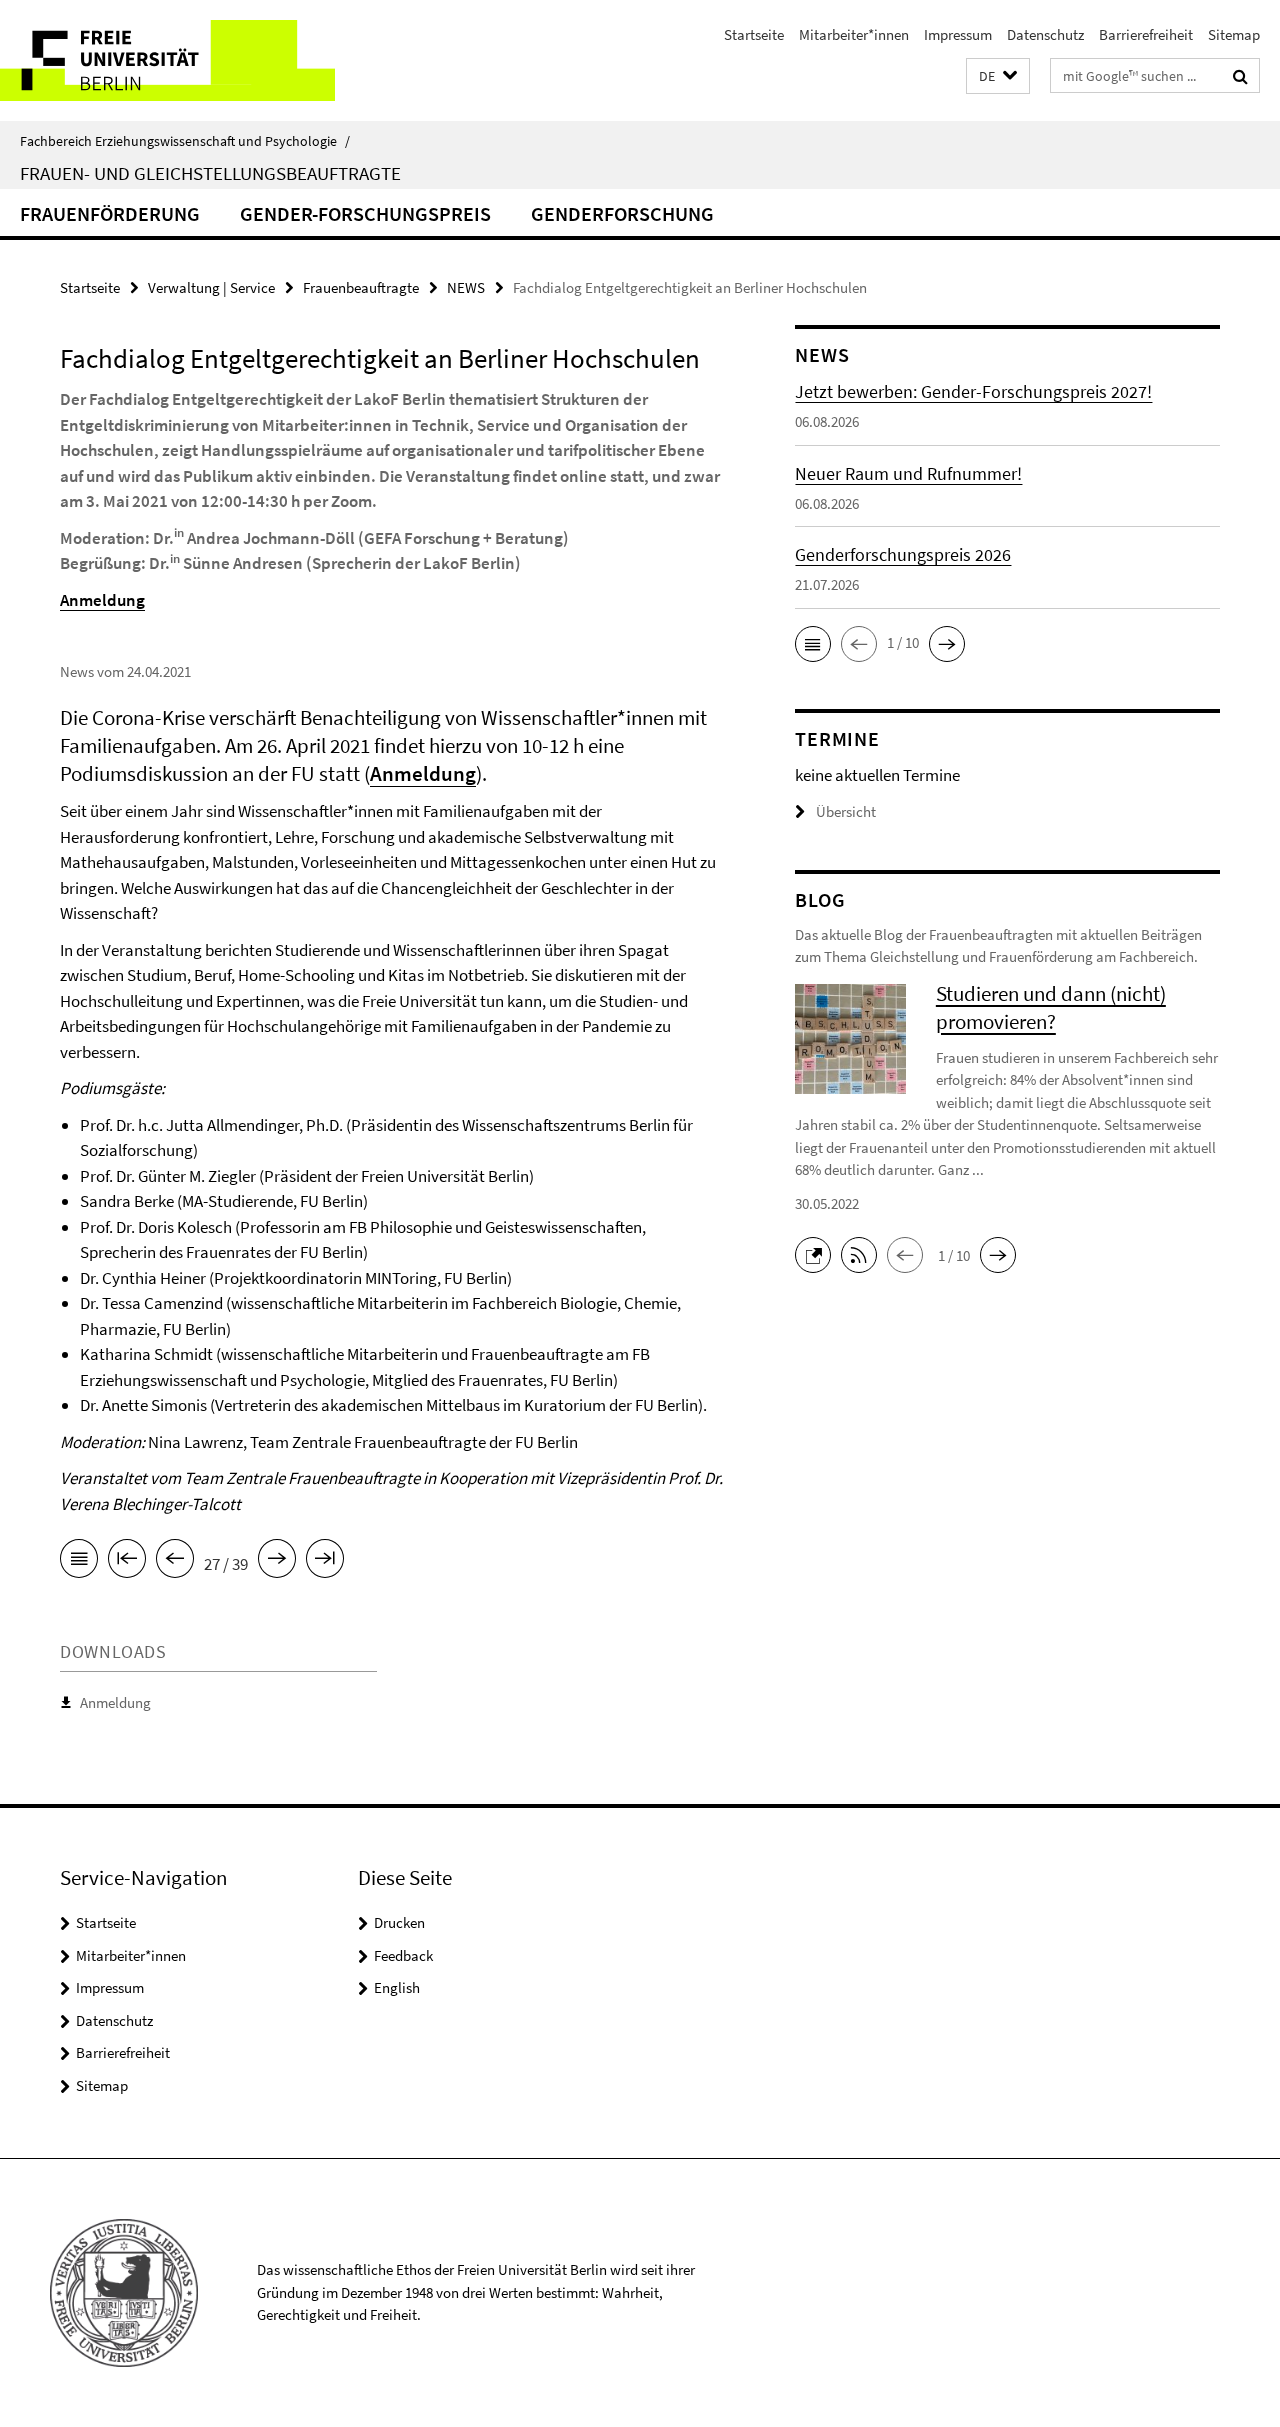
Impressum (958, 34)
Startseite (754, 34)
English (397, 1987)
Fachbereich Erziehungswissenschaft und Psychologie (185, 141)
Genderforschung (622, 213)
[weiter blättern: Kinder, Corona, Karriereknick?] (277, 1562)
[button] (998, 76)
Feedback (403, 1955)
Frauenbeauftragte (361, 287)
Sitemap (1234, 34)
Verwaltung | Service (211, 287)
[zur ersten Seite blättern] (127, 1562)
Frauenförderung (110, 213)
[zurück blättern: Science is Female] (175, 1562)
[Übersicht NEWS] (79, 1562)
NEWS (466, 287)
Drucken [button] (399, 1922)
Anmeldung (115, 1702)
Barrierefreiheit (1146, 34)
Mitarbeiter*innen (854, 34)
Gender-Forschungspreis (365, 213)
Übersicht (846, 811)
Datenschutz (1045, 34)
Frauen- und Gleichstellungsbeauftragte (210, 173)
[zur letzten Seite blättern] (325, 1562)
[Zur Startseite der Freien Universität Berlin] (167, 60)
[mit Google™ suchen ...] (1240, 76)
